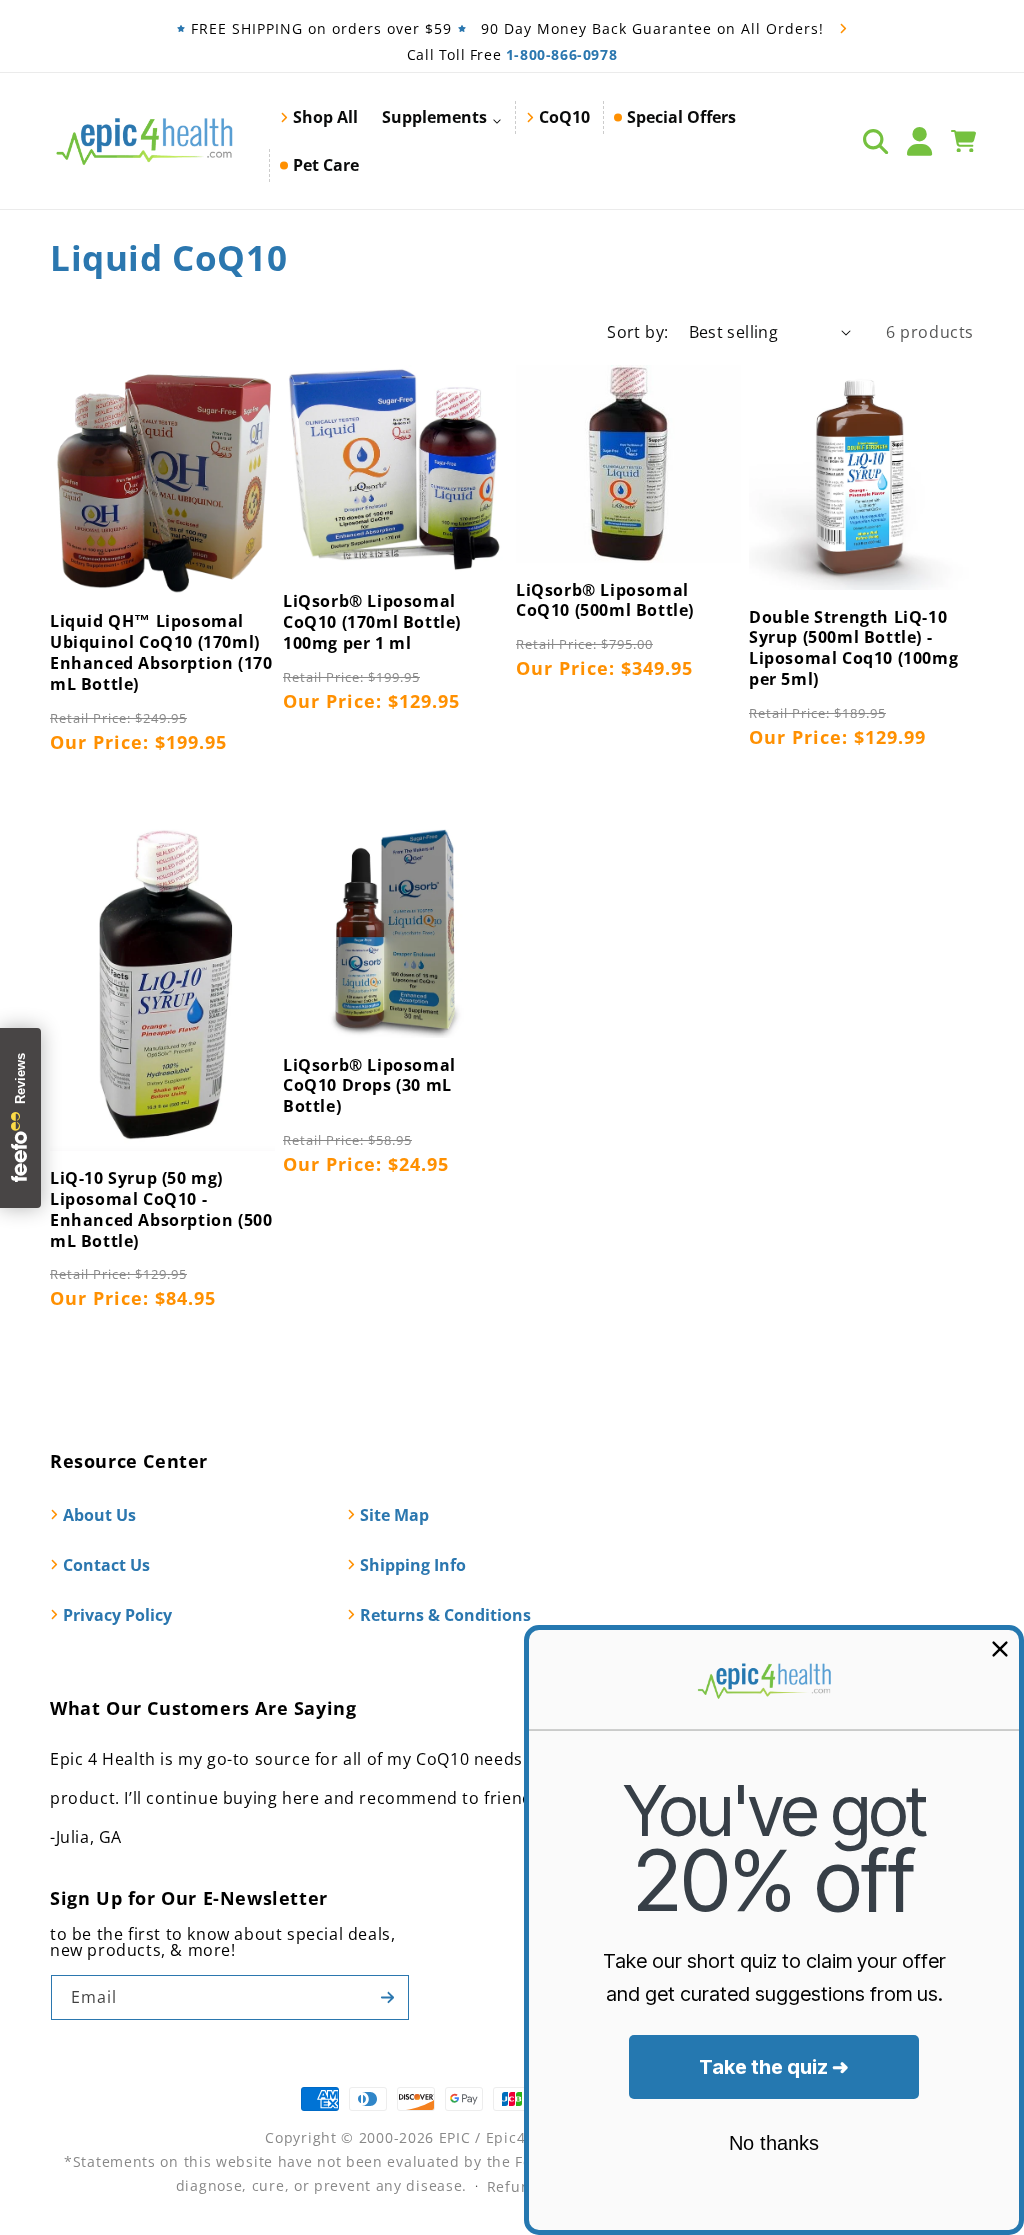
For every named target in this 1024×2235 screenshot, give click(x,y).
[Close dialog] (1000, 1649)
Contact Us (106, 1565)
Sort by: (637, 332)
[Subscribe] (387, 1997)
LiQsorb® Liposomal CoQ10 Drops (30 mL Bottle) (369, 1086)
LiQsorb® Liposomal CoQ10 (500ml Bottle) (605, 601)
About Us (99, 1515)
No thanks (774, 2143)
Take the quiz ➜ (774, 2067)
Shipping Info (413, 1565)
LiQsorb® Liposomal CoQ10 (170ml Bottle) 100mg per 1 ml (372, 622)
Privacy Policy (117, 1615)
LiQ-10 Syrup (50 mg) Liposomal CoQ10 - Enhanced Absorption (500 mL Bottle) (161, 1209)
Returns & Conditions (445, 1615)
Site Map (394, 1515)
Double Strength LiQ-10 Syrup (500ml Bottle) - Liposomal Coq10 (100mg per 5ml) (853, 648)
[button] (442, 117)
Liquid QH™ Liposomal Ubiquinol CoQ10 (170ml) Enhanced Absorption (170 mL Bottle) (161, 652)
